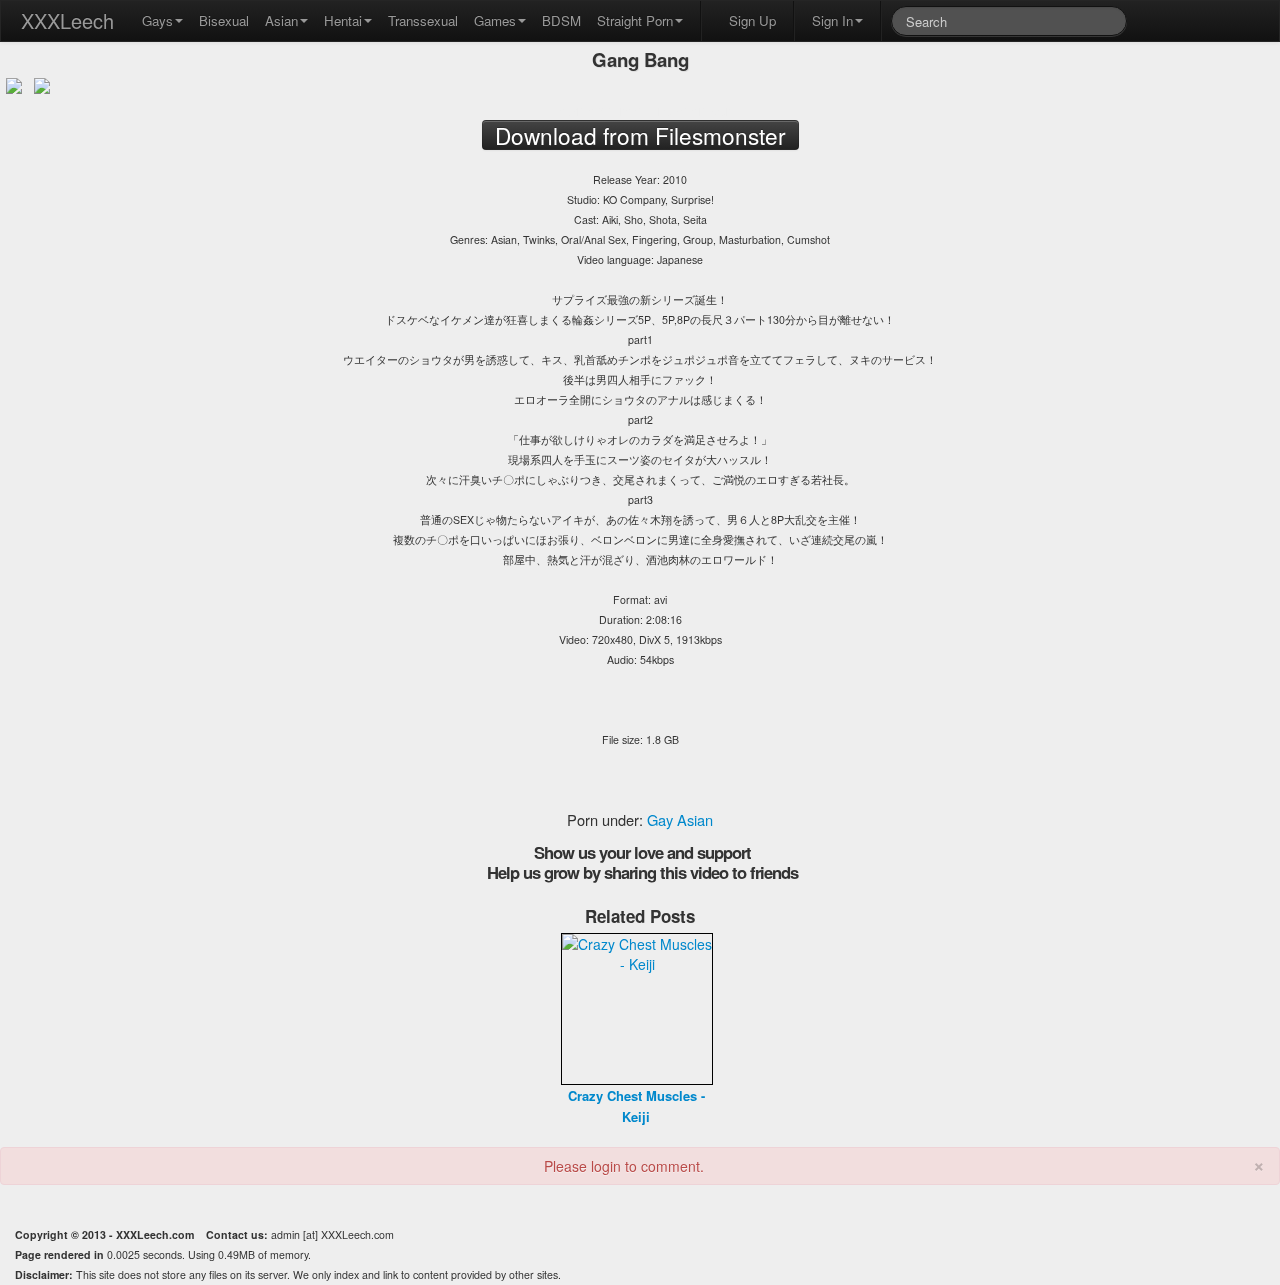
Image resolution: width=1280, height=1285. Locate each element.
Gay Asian (680, 819)
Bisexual (224, 20)
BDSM (561, 20)
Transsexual (423, 20)
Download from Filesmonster (640, 110)
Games (495, 20)
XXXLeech (67, 20)
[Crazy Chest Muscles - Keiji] (637, 1007)
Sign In (832, 20)
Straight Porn (635, 20)
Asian (281, 20)
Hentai (343, 20)
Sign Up (752, 20)
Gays (157, 20)
